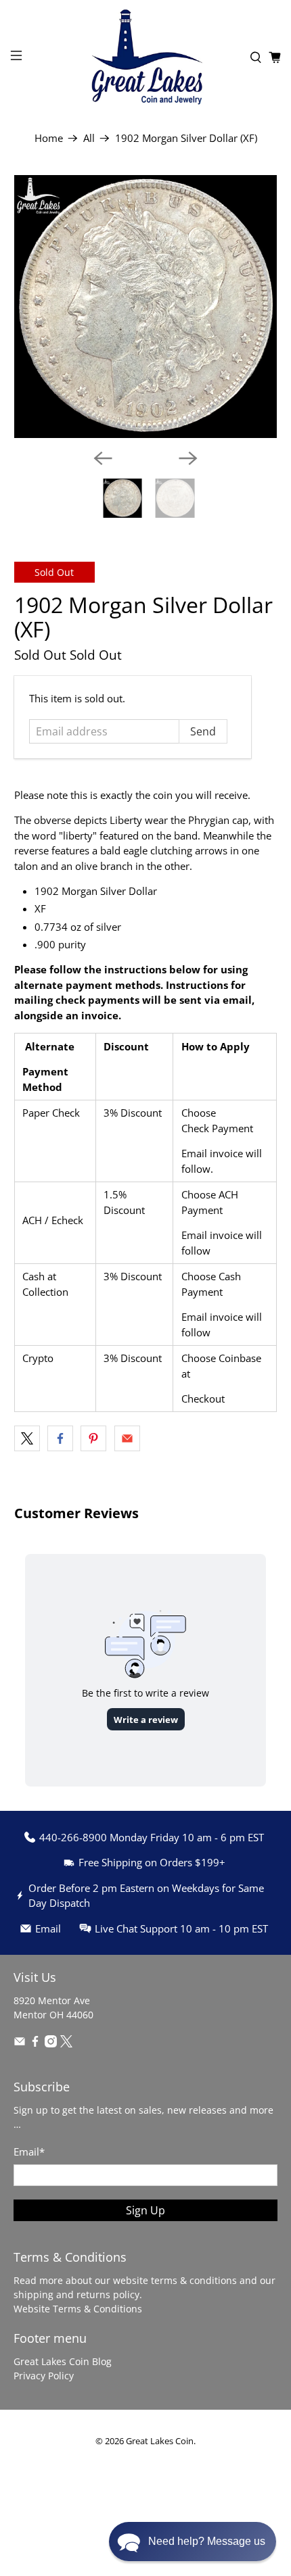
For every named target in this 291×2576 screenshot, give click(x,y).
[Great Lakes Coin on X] (66, 2044)
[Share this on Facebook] (60, 1438)
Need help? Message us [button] (207, 2541)
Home (49, 138)
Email (29, 2152)
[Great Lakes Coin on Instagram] (51, 2044)
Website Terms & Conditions (78, 2309)
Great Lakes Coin (160, 2441)
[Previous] (103, 458)
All (89, 138)
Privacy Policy (44, 2376)
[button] (193, 2542)
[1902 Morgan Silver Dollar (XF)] (146, 307)
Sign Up (145, 2210)
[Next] (188, 458)
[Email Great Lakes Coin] (20, 2044)
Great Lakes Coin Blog (63, 2361)
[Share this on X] (27, 1438)
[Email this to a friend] (127, 1438)
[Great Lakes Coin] (146, 57)
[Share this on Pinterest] (93, 1438)
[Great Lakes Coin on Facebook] (35, 2044)
